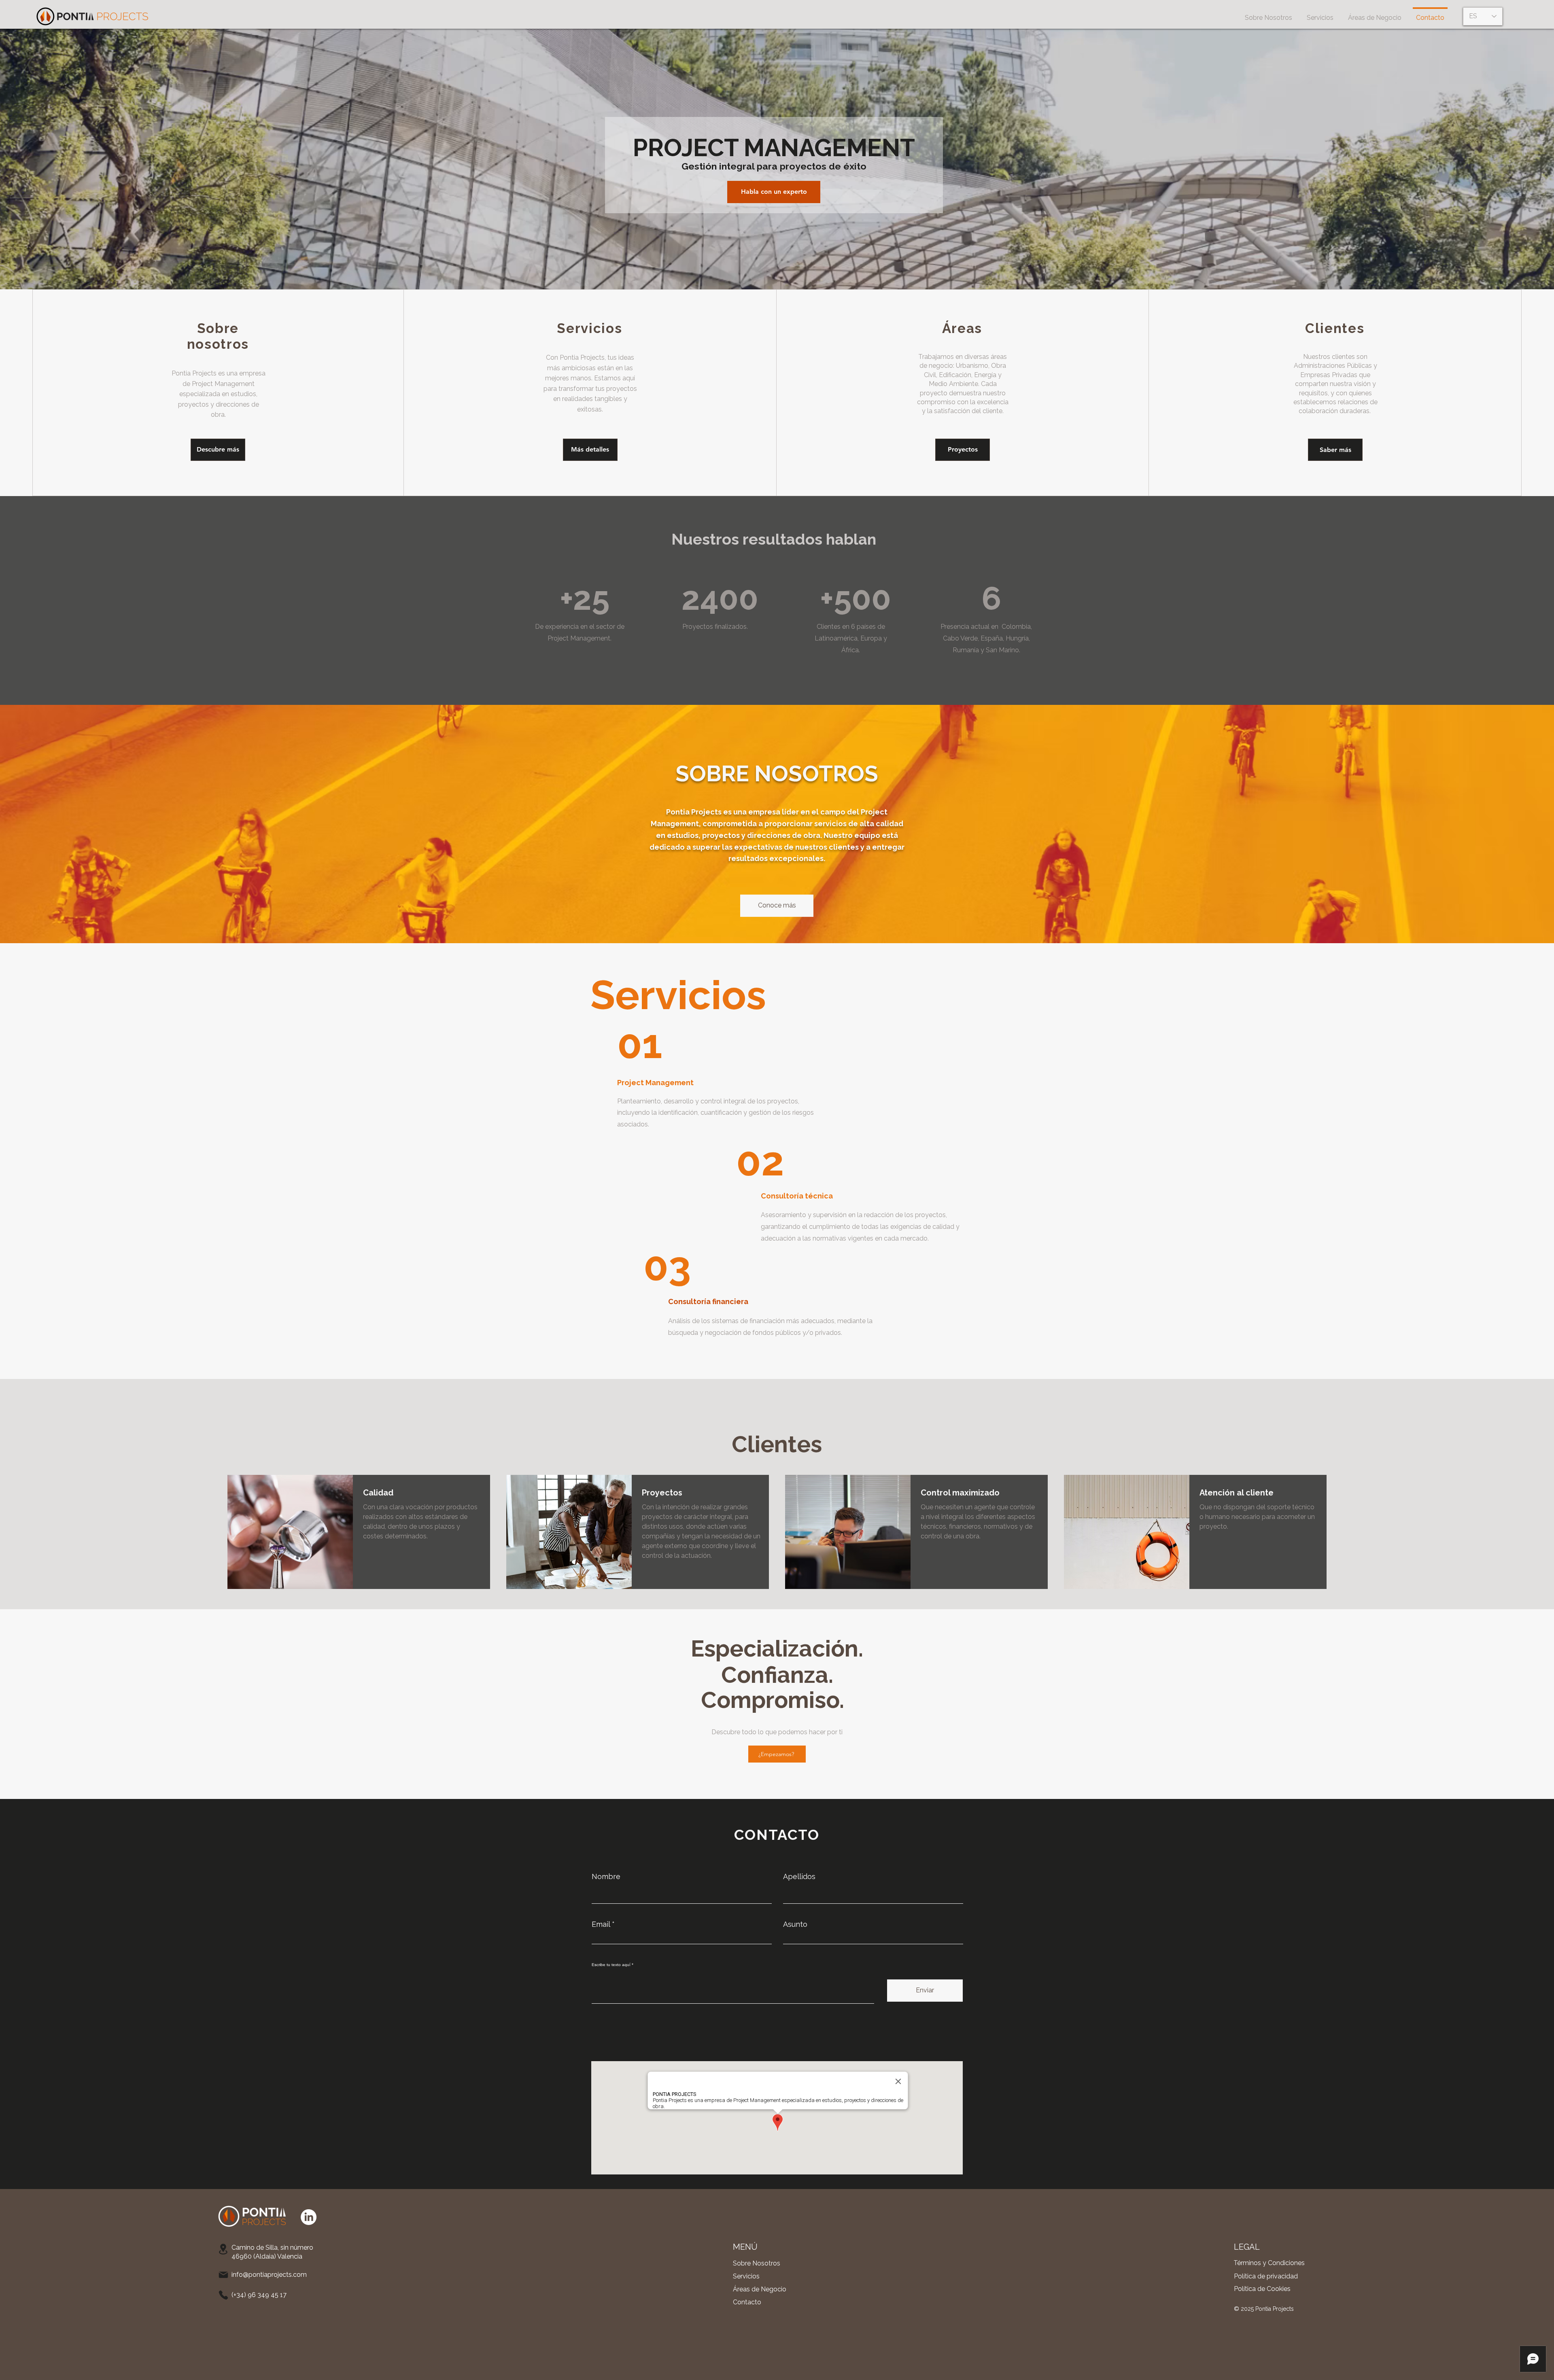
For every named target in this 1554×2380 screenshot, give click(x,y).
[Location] (223, 2249)
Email (601, 1924)
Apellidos (799, 1877)
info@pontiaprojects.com (269, 2275)
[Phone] (223, 2295)
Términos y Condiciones (1269, 2263)
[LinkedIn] (309, 2217)
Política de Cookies (1262, 2289)
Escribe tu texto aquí (611, 1965)
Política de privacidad (1266, 2276)
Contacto (747, 2302)
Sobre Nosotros (757, 2263)
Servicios (746, 2276)
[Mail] (223, 2275)
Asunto (795, 1924)
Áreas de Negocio (760, 2289)
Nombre (606, 1877)
